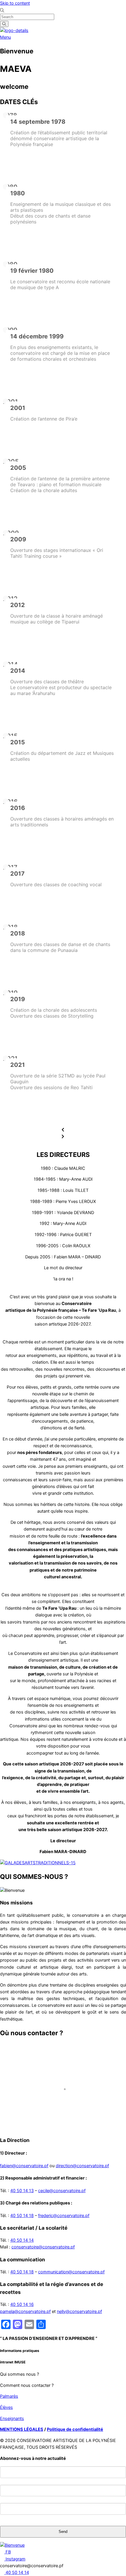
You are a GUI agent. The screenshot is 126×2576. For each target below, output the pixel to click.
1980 (18, 193)
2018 (18, 933)
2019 (18, 999)
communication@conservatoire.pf (71, 2272)
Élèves (6, 2407)
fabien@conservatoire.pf (24, 2166)
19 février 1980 (32, 271)
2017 (17, 874)
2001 (18, 408)
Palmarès (9, 2396)
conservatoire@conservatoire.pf (43, 2247)
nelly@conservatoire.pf (79, 2311)
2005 (18, 468)
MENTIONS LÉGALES (22, 2429)
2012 (18, 605)
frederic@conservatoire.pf (64, 2216)
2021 (18, 1065)
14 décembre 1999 (37, 336)
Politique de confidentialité (75, 2429)
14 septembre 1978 (38, 122)
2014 (18, 671)
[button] (63, 1130)
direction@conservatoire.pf (82, 2166)
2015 (18, 742)
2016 (18, 808)
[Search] (4, 24)
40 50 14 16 (22, 2304)
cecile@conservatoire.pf (62, 2191)
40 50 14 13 (22, 2191)
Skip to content (15, 3)
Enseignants (12, 2419)
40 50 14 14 (22, 2240)
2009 (18, 539)
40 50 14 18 (22, 2216)
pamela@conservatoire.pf (25, 2311)
